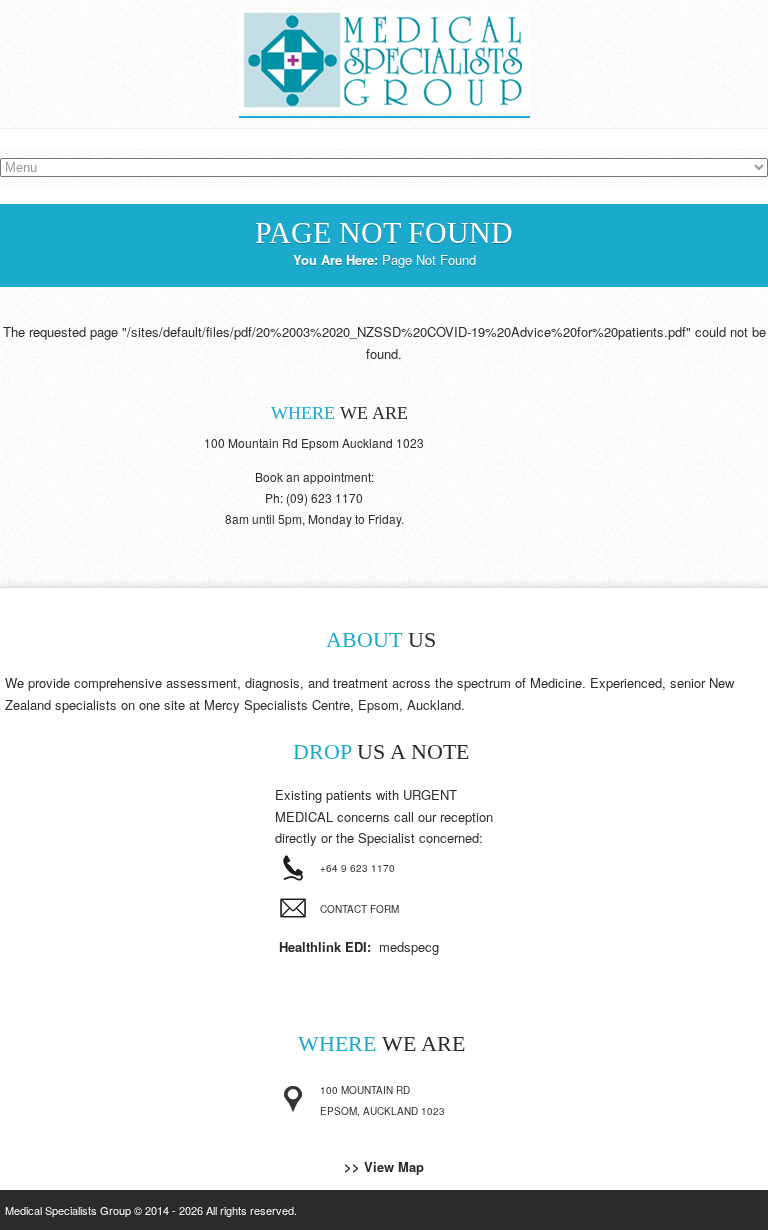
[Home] (384, 106)
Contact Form (359, 909)
